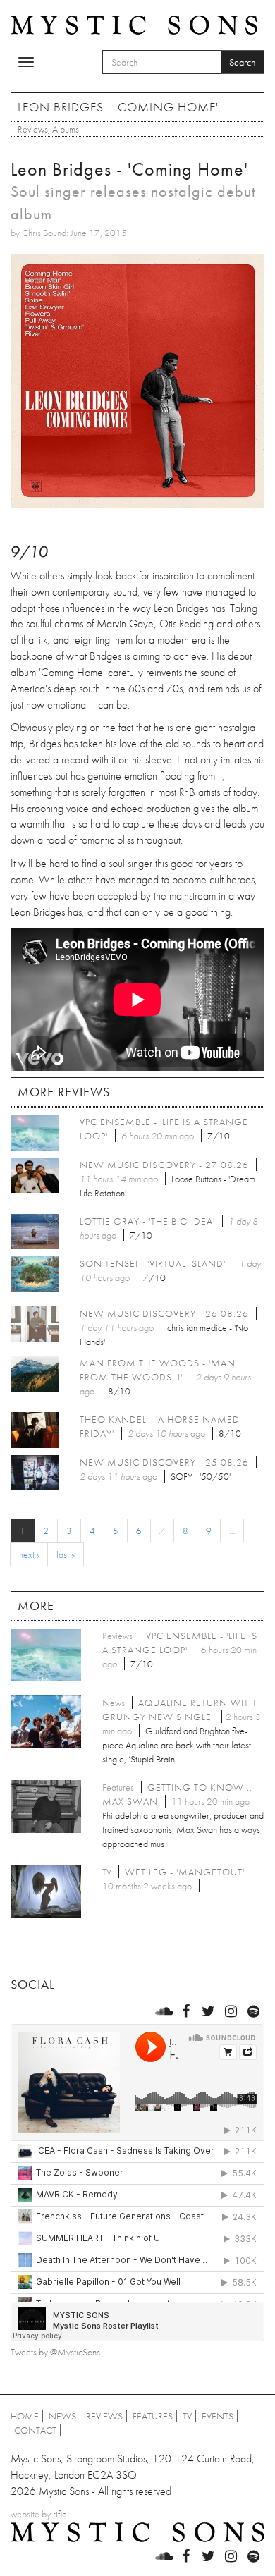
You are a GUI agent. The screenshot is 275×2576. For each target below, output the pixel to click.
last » (66, 1554)
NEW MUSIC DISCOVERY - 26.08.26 (164, 1313)
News (62, 2416)
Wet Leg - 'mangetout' (185, 1872)
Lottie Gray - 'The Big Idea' (147, 1221)
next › (29, 1554)
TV (187, 2416)
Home (25, 2416)
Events (218, 2416)
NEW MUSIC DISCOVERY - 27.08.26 (164, 1165)
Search (243, 62)
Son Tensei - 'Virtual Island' (153, 1263)
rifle (60, 2514)
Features (153, 2416)
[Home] (134, 24)
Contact (35, 2430)
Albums (66, 129)
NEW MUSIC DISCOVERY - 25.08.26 (164, 1462)
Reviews (33, 129)
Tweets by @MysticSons (55, 2352)
